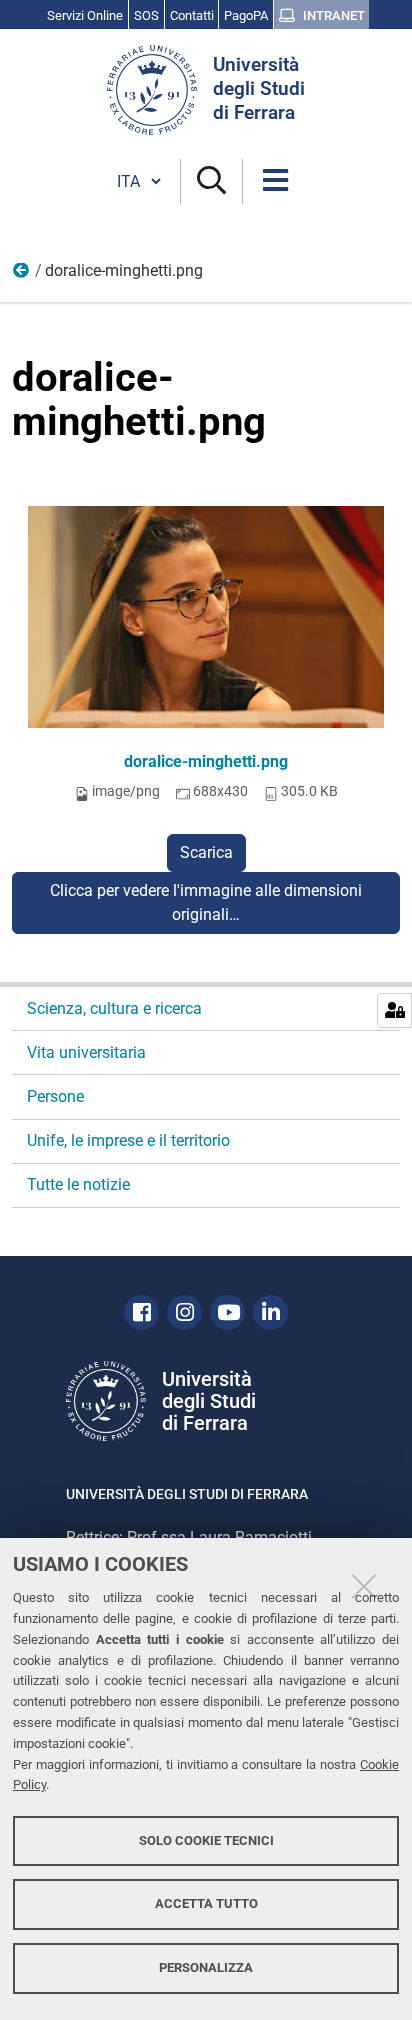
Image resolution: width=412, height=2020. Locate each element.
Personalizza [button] (206, 1967)
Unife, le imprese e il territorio (128, 1140)
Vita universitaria (86, 1052)
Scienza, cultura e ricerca (114, 1008)
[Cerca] (211, 181)
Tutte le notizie (78, 1184)
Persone (55, 1096)
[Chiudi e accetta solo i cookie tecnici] (364, 1586)
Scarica (206, 852)
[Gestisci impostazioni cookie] (394, 1010)
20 (22, 275)
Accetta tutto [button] (206, 1903)
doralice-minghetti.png (206, 761)
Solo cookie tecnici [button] (206, 1840)
